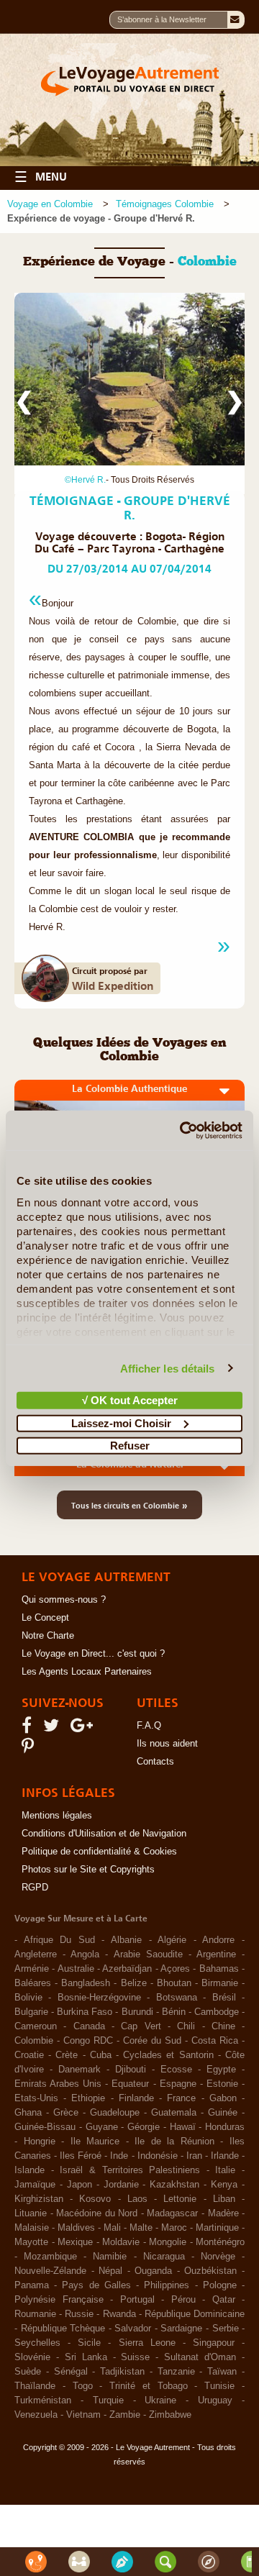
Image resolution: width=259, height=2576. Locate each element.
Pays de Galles (96, 2285)
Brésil (224, 1998)
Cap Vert (141, 2026)
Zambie (125, 2415)
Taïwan (222, 2372)
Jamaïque (35, 2185)
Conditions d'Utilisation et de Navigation (104, 1834)
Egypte (221, 2070)
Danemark (79, 2070)
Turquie (108, 2400)
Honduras (225, 2127)
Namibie (110, 2257)
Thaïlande (35, 2386)
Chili (186, 2026)
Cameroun (36, 2026)
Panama (32, 2285)
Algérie (172, 1940)
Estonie (222, 2084)
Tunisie (219, 2386)
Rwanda (119, 2314)
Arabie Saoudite (148, 1954)
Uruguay (215, 2400)
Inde (119, 2156)
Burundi (137, 2012)
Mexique (75, 2242)
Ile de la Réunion (174, 2142)
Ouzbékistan (210, 2271)
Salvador (133, 2329)
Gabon (223, 2098)
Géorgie (144, 2127)
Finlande (136, 2098)
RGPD (35, 1888)
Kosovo (95, 2199)
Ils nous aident (167, 1744)
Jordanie (121, 2185)
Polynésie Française (59, 2300)
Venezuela (36, 2415)
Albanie (126, 1940)
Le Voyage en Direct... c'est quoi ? (93, 1654)
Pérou (183, 2300)
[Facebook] (29, 1729)
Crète (67, 2055)
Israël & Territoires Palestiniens (130, 2170)
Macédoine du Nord (97, 2213)
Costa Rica (215, 2041)
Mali (112, 2228)
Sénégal (71, 2372)
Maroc (174, 2228)
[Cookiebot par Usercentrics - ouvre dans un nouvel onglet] (183, 1130)
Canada (89, 2026)
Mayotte (31, 2242)
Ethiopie (88, 2098)
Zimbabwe (170, 2415)
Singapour (214, 2343)
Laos (137, 2199)
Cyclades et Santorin (168, 2055)
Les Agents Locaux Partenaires (87, 1672)
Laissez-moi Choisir (121, 1423)
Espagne (178, 2084)
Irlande (225, 2156)
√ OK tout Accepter (130, 1400)
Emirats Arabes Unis (58, 2084)
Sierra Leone (147, 2343)
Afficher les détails (168, 1368)
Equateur (130, 2084)
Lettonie (180, 2199)
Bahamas (219, 1969)
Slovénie (32, 2357)
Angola (85, 1954)
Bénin (174, 2012)
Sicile (89, 2343)
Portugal (137, 2300)
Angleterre (36, 1954)
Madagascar (172, 2213)
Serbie (226, 2329)
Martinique (217, 2228)
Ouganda (153, 2271)
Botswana (177, 1998)
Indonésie (158, 2156)
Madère (223, 2213)
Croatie (29, 2055)
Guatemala (174, 2113)
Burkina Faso (85, 2012)
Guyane (102, 2127)
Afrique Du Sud (59, 1940)
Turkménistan (43, 2400)
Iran (194, 2156)
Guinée (223, 2113)
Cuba (101, 2055)
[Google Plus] (84, 1729)
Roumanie (35, 2314)
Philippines (167, 2285)
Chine (223, 2026)
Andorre (218, 1940)
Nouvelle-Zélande (50, 2271)
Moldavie (121, 2242)
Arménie (32, 1969)
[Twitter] (53, 1729)
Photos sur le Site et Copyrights (88, 1870)
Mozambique (50, 2257)
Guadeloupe (115, 2113)
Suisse (135, 2357)
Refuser (130, 1446)
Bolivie (28, 1998)
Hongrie (40, 2142)
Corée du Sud (152, 2041)
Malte (141, 2228)
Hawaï (183, 2127)
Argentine (216, 1954)
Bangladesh (86, 1983)
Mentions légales (57, 1816)
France (181, 2098)
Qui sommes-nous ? (64, 1600)
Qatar (224, 2300)
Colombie (34, 2041)
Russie (79, 2314)
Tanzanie (176, 2372)
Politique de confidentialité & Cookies (99, 1852)
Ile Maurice (95, 2142)
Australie (76, 1969)
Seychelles (37, 2343)
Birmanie (220, 1983)
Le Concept (45, 1618)
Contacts (155, 1762)
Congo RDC (88, 2041)
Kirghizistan (39, 2199)
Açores (175, 1969)
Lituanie (31, 2213)
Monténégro (220, 2242)
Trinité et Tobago (149, 2386)
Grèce (66, 2113)
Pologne (220, 2285)
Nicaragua (164, 2257)
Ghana (28, 2113)
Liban (224, 2199)
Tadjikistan (122, 2372)
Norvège (218, 2257)
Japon (79, 2185)
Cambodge (217, 2012)
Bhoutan (174, 1983)
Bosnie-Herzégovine (99, 1998)
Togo (83, 2386)
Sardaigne (181, 2329)
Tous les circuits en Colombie (129, 1505)
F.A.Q (149, 1726)
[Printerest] (30, 1749)
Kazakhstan (174, 2185)
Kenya (224, 2185)
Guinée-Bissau (45, 2127)
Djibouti (131, 2070)
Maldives (76, 2228)
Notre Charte (48, 1636)
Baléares (33, 1983)
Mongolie (168, 2242)
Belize (134, 1983)
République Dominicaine (195, 2314)
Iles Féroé (81, 2156)
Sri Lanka (86, 2357)
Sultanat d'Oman (200, 2357)
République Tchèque (63, 2329)
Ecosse (176, 2070)
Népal (110, 2271)
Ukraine (160, 2400)
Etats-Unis (36, 2098)
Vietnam (83, 2415)
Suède (28, 2372)
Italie (225, 2170)
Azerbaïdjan (127, 1969)
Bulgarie (31, 2012)
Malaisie (32, 2228)
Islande (29, 2170)
